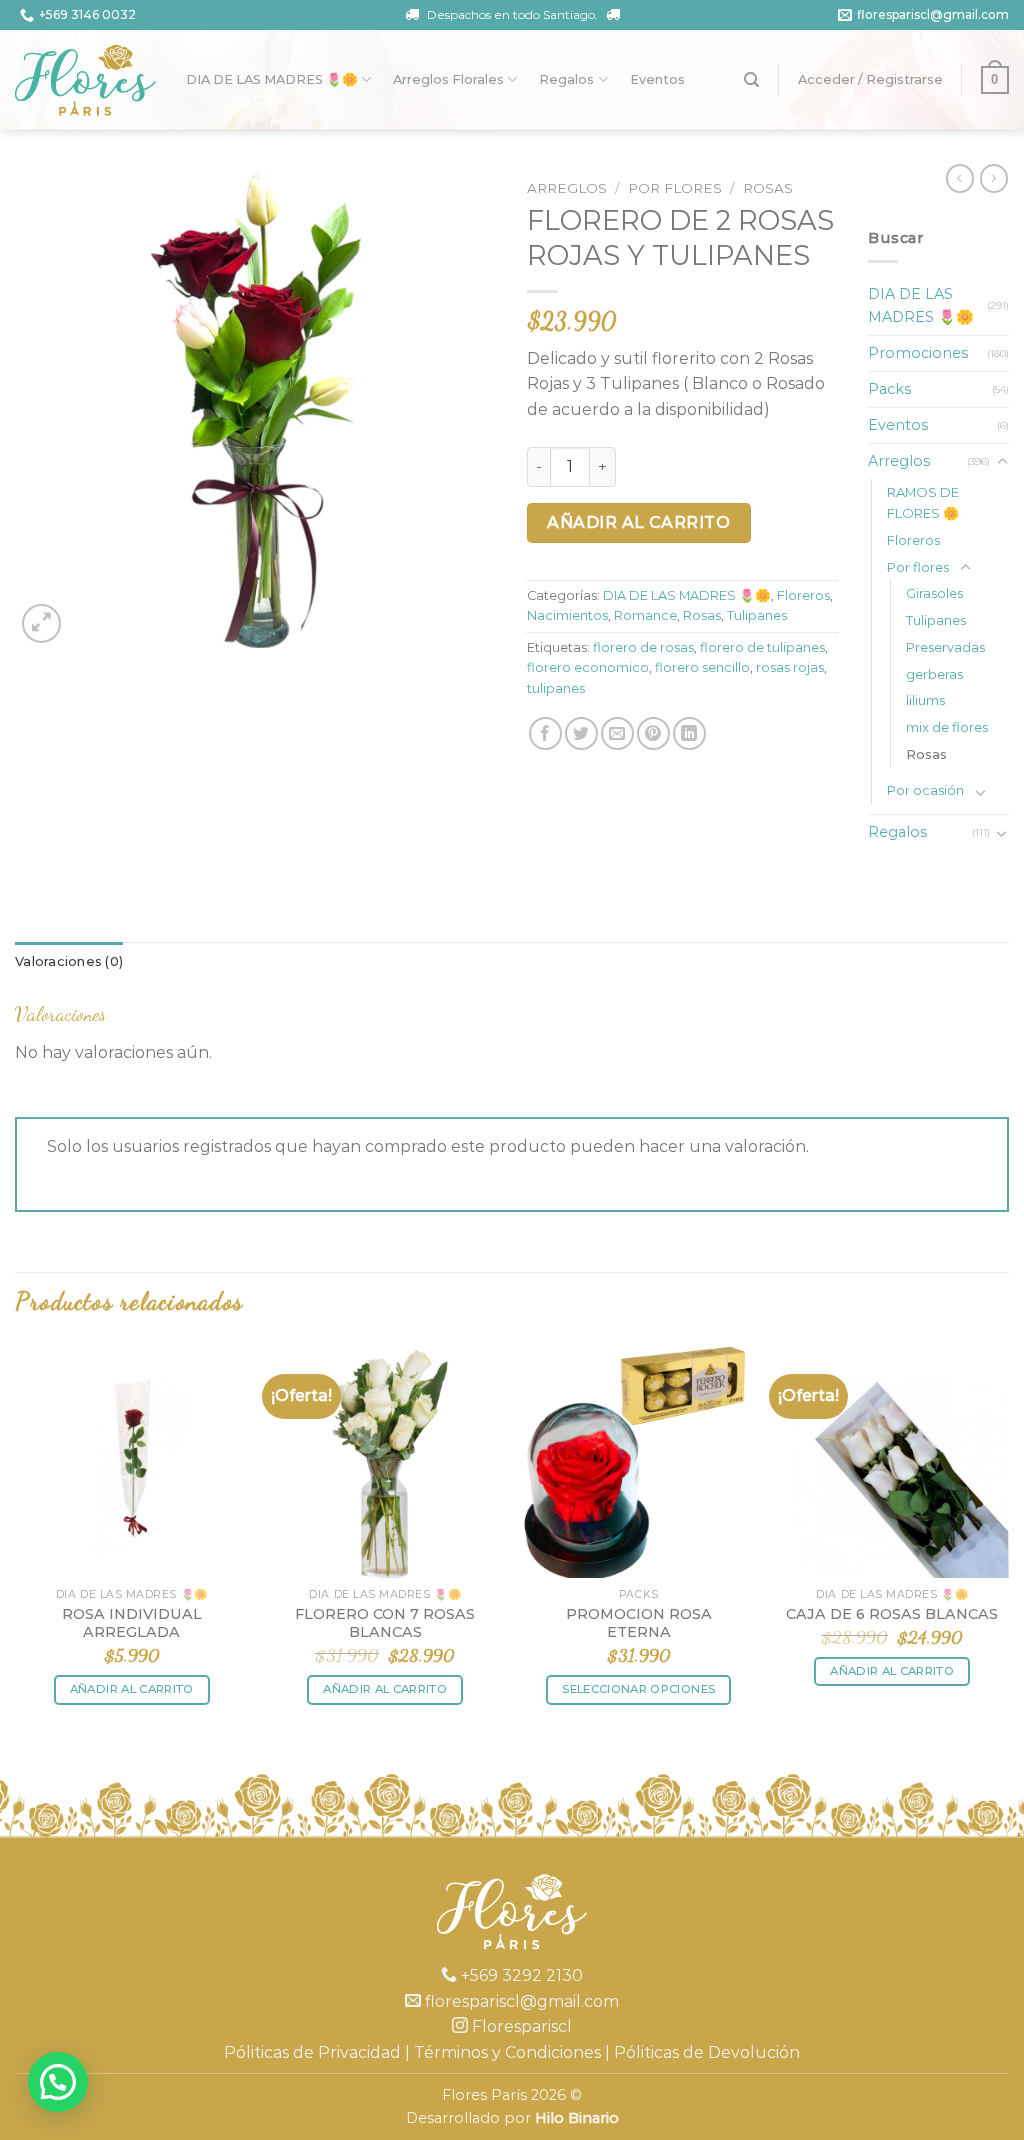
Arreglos (567, 188)
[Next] (1008, 1542)
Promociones (918, 353)
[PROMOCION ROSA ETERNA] (639, 1461)
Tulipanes (757, 615)
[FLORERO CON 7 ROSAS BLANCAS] (385, 1461)
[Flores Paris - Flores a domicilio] (85, 80)
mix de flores (947, 727)
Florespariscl (520, 2026)
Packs (889, 389)
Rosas (768, 188)
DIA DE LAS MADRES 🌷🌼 (272, 79)
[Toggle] (1002, 462)
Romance (645, 615)
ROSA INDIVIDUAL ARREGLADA (132, 1623)
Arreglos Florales (448, 79)
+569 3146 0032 (87, 14)
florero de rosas (643, 647)
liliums (925, 700)
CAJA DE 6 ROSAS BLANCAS (892, 1614)
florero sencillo (702, 667)
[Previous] (16, 1542)
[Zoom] (41, 623)
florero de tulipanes (762, 647)
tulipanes (556, 688)
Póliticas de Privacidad (312, 2052)
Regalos (566, 79)
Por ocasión (925, 790)
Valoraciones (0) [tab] (69, 961)
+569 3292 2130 (520, 1975)
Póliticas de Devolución (707, 2052)
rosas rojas (790, 667)
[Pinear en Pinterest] (653, 733)
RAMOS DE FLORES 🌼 (923, 502)
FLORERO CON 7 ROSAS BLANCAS (385, 1623)
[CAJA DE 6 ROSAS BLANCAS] (892, 1461)
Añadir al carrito (638, 522)
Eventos (657, 79)
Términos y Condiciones (507, 2052)
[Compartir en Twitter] (581, 733)
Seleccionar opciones (638, 1689)
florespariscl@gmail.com (933, 14)
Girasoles (934, 593)
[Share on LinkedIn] (689, 733)
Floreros (803, 595)
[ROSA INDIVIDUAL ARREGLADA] (132, 1461)
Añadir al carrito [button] (132, 1689)
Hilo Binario (577, 2118)
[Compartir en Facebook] (545, 733)
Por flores (675, 188)
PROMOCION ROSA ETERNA (639, 1623)
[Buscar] (751, 80)
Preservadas (945, 647)
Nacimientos (567, 615)
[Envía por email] (617, 733)
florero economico (588, 667)
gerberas (934, 674)
